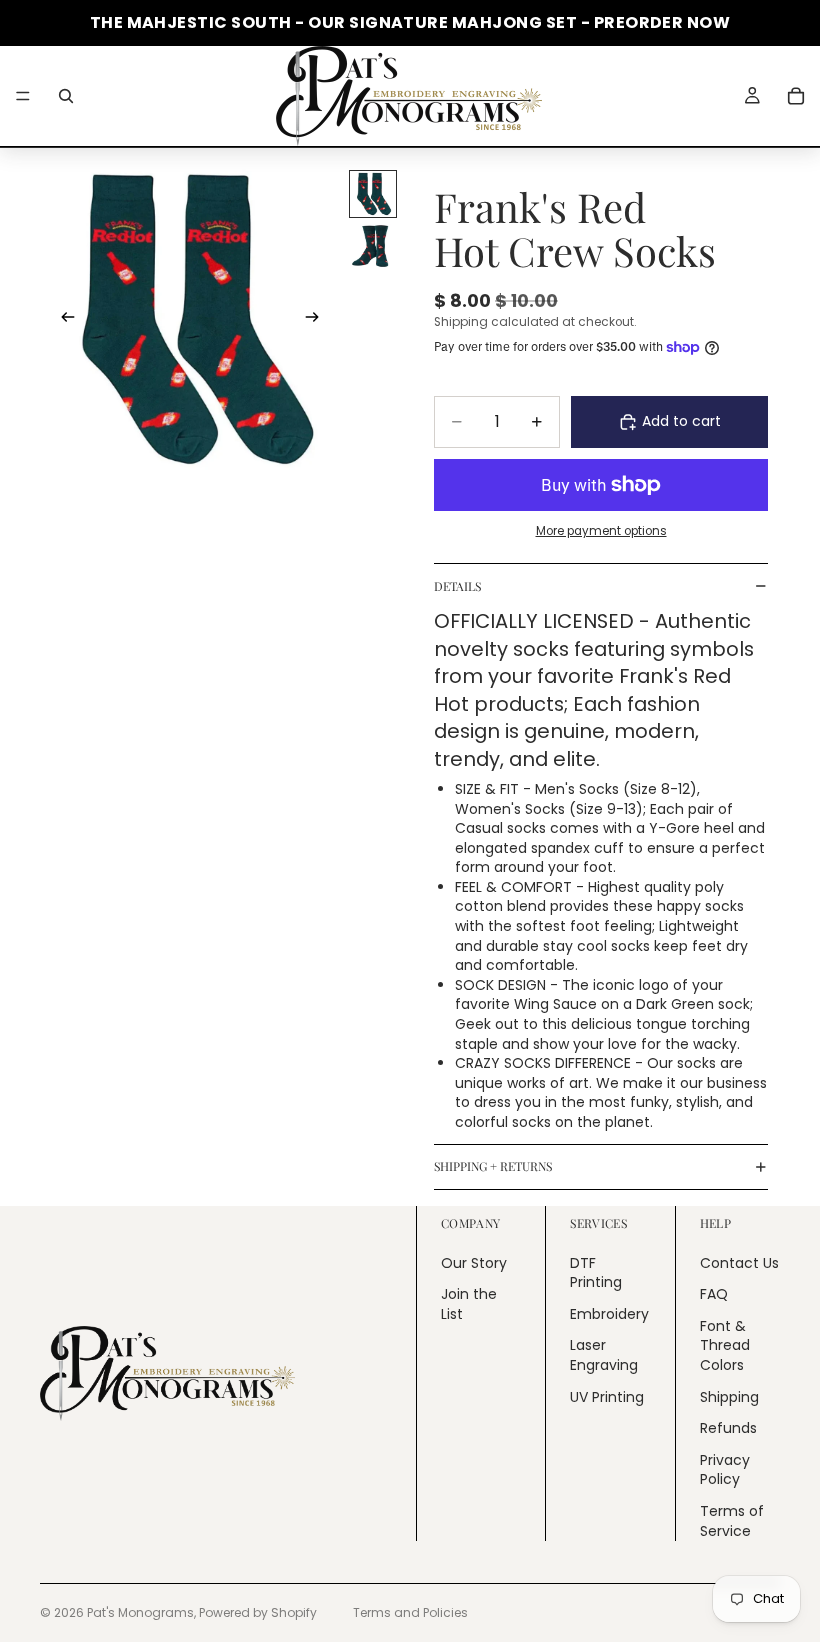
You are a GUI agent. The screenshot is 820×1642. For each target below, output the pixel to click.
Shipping (729, 1396)
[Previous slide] (62, 320)
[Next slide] (318, 320)
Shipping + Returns (493, 1166)
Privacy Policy (725, 1470)
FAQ (714, 1294)
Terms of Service (732, 1521)
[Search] (66, 96)
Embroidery (609, 1314)
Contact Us (739, 1262)
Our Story (474, 1262)
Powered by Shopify (258, 1612)
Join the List (469, 1304)
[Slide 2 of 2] (373, 246)
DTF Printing (596, 1272)
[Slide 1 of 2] (373, 194)
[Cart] (796, 96)
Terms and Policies (410, 1612)
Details (457, 586)
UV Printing (607, 1396)
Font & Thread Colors (725, 1345)
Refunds (728, 1428)
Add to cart (681, 421)
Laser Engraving (604, 1355)
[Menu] (23, 96)
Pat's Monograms (140, 1612)
